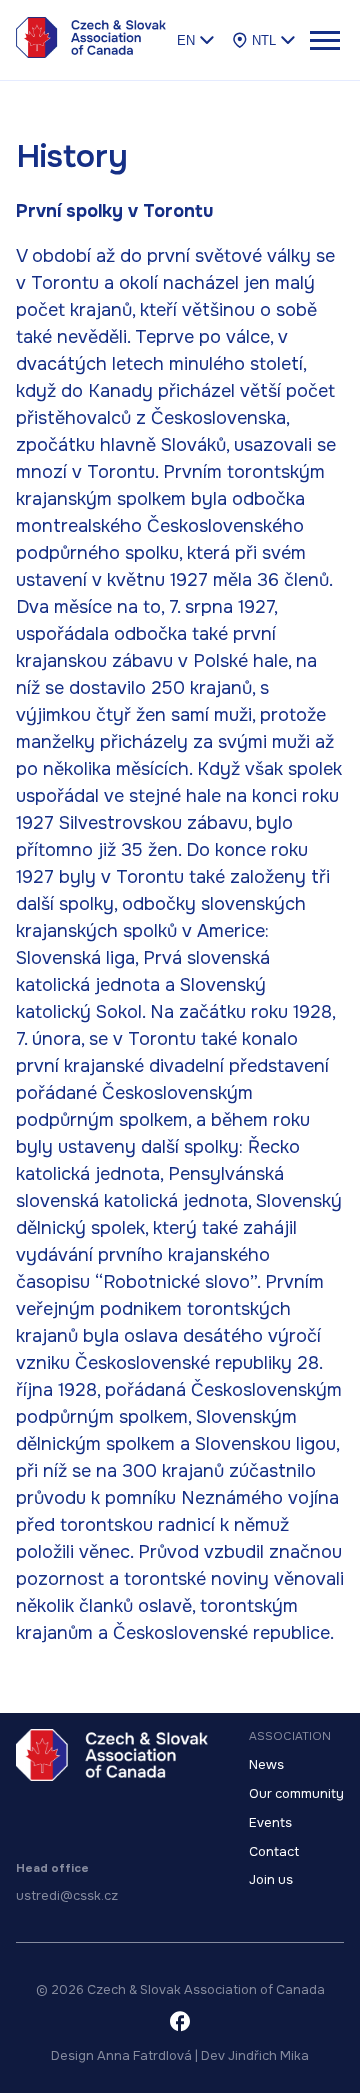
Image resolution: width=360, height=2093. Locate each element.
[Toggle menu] (324, 40)
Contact (274, 1852)
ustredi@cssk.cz (67, 1896)
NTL (264, 40)
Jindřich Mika (268, 2056)
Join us (271, 1880)
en (186, 40)
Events (270, 1823)
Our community (296, 1794)
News (266, 1765)
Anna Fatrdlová (144, 2056)
